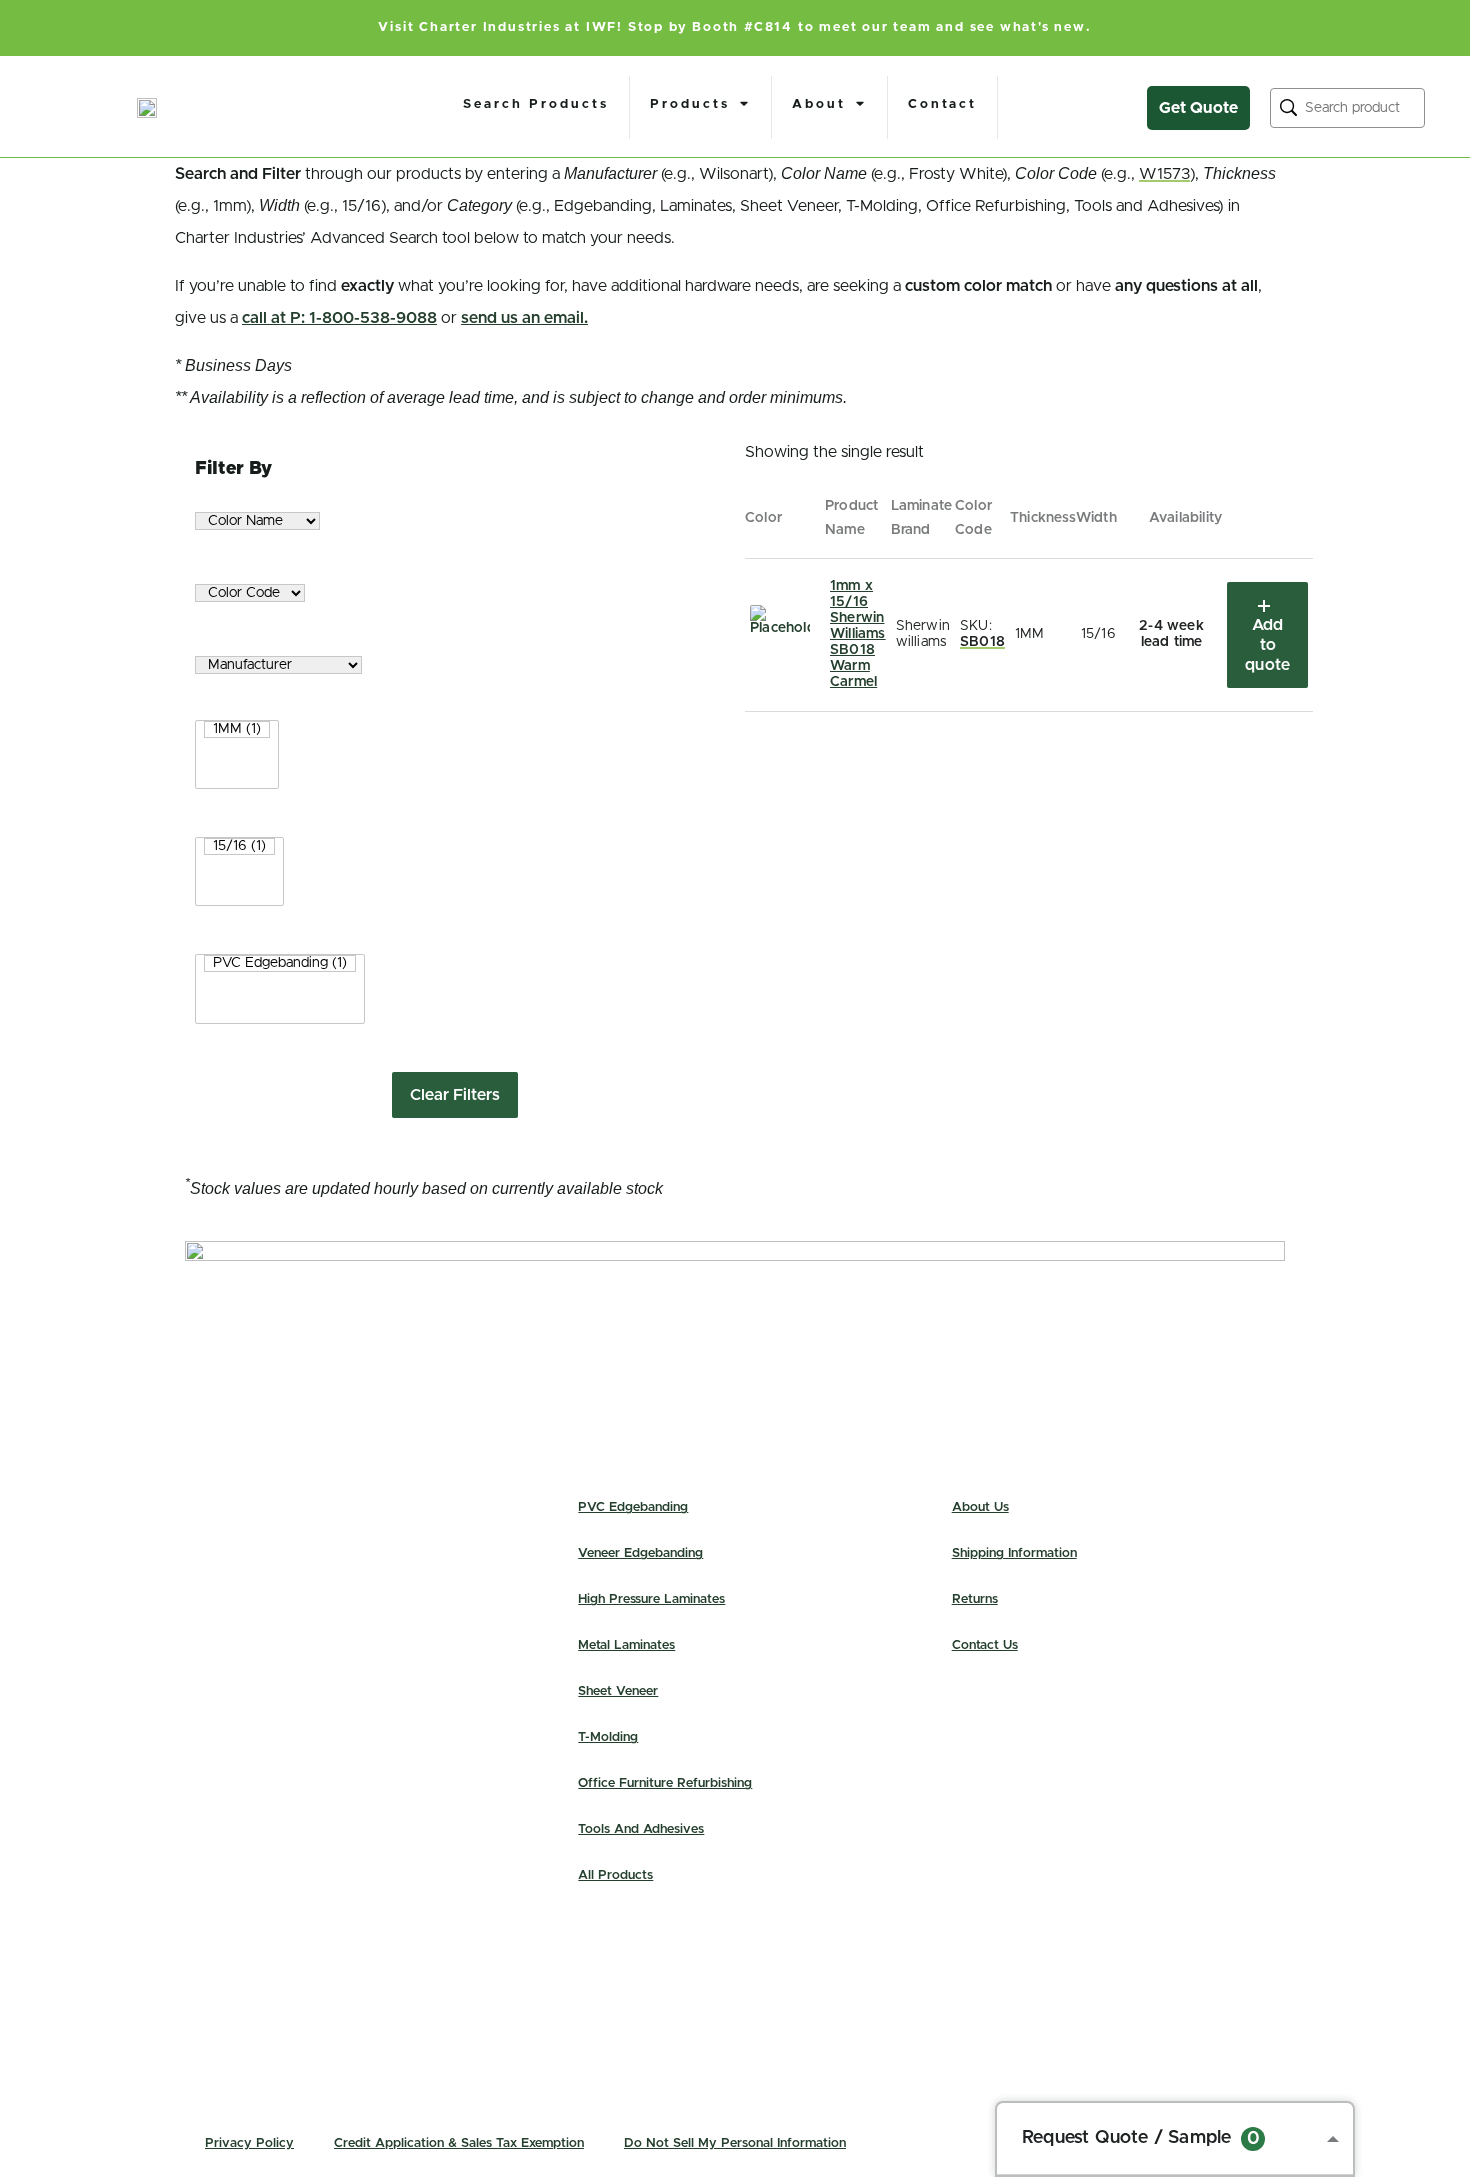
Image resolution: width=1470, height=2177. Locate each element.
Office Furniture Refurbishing (665, 1783)
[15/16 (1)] (239, 846)
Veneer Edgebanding (640, 1553)
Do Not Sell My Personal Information (735, 2143)
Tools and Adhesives (641, 1829)
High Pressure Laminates (651, 1599)
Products (690, 104)
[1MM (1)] (237, 729)
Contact (942, 104)
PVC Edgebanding (633, 1507)
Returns (975, 1599)
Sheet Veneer (618, 1691)
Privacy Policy (249, 2143)
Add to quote (1267, 645)
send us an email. (524, 318)
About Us (980, 1507)
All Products (615, 1875)
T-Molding (608, 1737)
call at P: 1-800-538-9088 (339, 318)
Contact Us (985, 1645)
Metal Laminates (626, 1645)
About (819, 104)
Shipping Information (1014, 1553)
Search (1288, 107)
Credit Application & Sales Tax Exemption (459, 2143)
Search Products (536, 104)
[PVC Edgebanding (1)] (280, 963)
